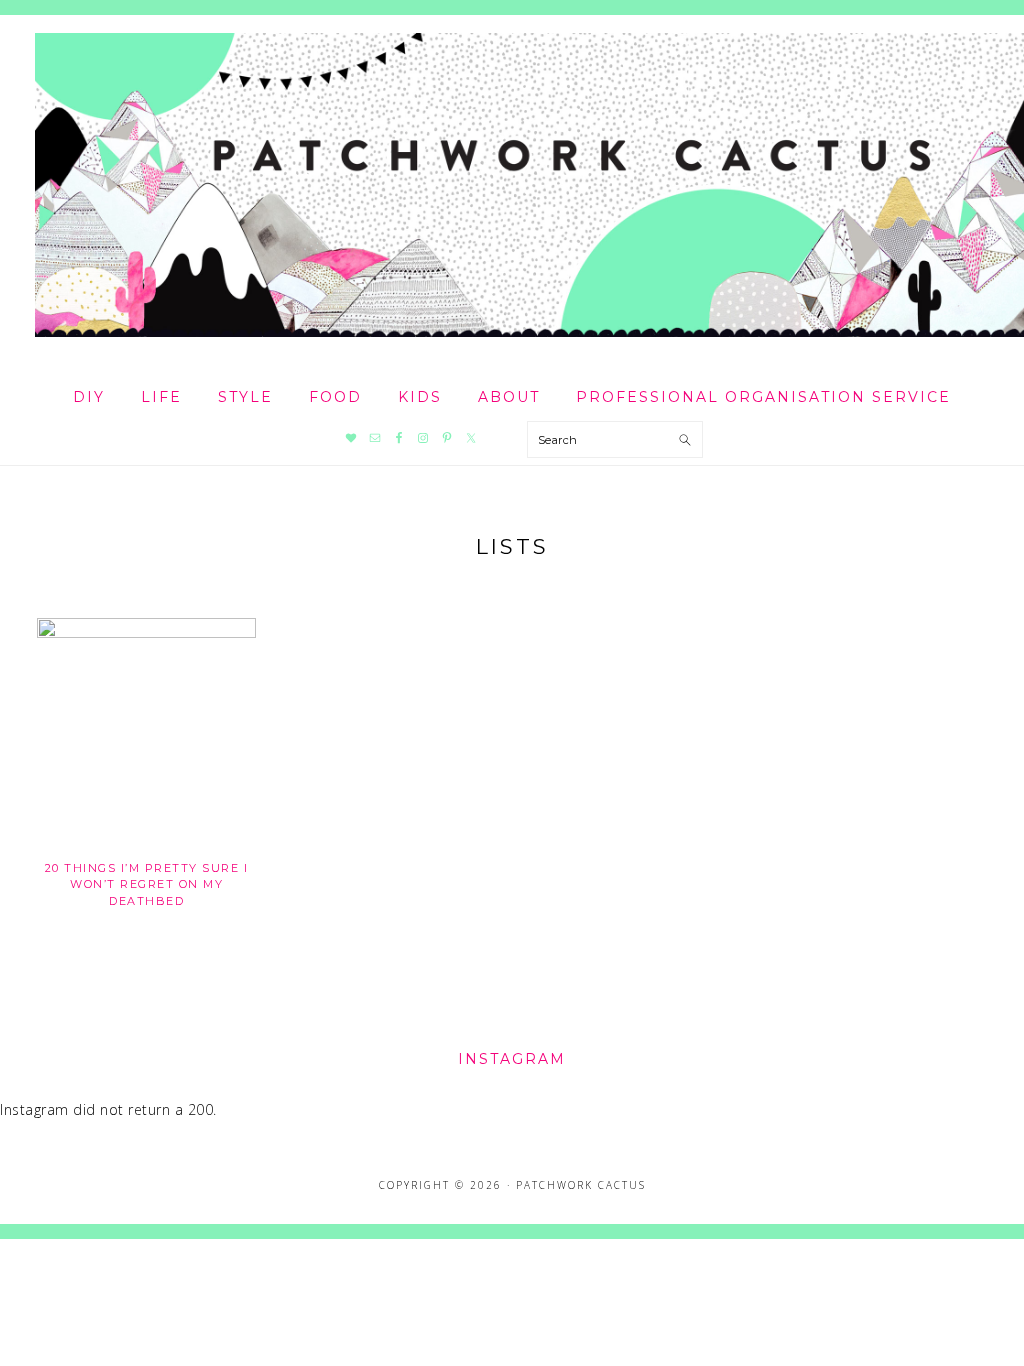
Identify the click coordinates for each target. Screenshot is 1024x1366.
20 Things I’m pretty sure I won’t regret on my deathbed (147, 884)
